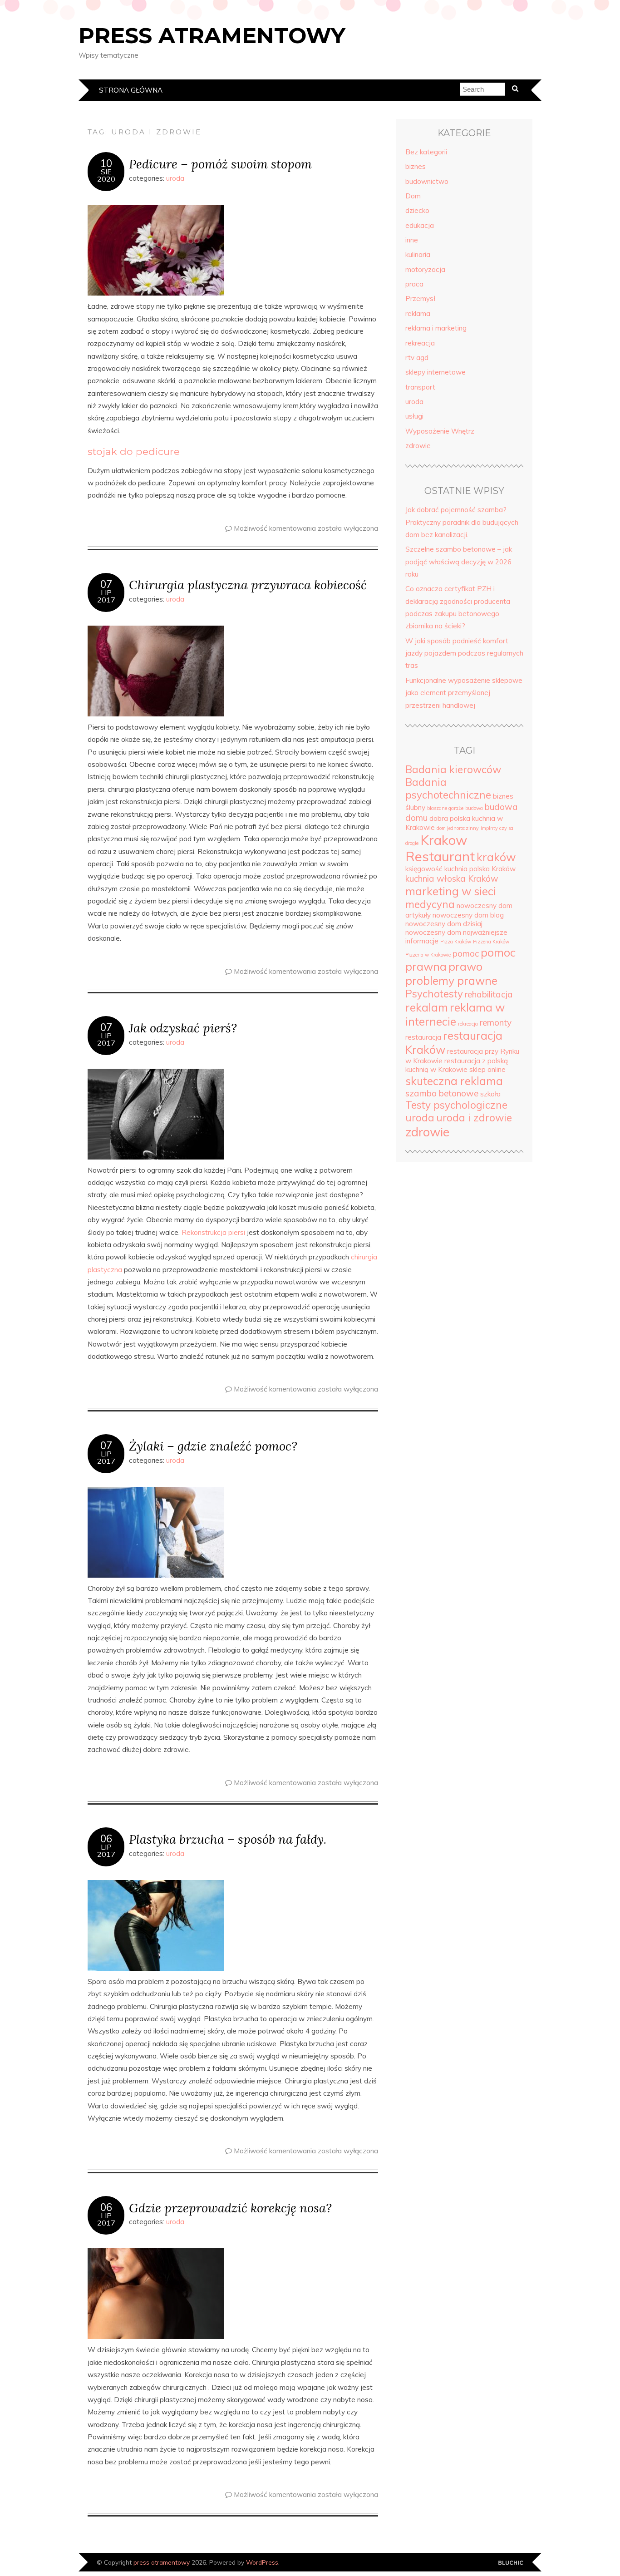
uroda (175, 178)
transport (420, 387)
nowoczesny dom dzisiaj (444, 924)
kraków (496, 857)
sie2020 (106, 175)
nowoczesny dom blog (468, 915)
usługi (414, 416)
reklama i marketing (436, 328)
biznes (416, 166)
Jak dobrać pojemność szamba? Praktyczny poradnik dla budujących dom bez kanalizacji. (462, 522)
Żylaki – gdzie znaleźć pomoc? (213, 1446)
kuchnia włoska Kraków (452, 878)
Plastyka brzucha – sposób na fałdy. (228, 1839)
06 (106, 1839)
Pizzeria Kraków (491, 942)
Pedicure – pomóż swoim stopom (220, 164)
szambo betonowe (442, 1093)
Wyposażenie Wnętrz (440, 431)
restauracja (423, 1037)
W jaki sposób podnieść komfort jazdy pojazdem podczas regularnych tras (464, 653)
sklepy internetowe (435, 372)
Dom (413, 196)
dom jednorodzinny (458, 828)
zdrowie (418, 446)
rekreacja (420, 343)
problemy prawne (451, 980)
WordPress (262, 2562)
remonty (496, 1022)
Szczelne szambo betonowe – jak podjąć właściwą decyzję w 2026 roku (459, 562)
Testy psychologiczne (456, 1105)
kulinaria (418, 254)
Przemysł (420, 299)
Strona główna (131, 90)
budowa (474, 808)
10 (106, 163)
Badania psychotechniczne (448, 789)
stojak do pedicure (134, 451)
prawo (465, 966)
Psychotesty (434, 994)
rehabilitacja (489, 994)
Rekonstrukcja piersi (213, 1232)
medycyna (430, 904)
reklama (418, 313)
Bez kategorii (426, 152)
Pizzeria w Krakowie (428, 955)
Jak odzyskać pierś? (183, 1028)
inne (412, 240)
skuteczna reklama (454, 1081)
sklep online (487, 1069)
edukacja (420, 225)
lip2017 (106, 596)
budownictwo (427, 181)
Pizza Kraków (456, 942)
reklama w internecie (455, 1014)
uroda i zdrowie (474, 1118)
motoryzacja (425, 269)
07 (106, 584)
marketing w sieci (451, 891)
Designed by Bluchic (511, 2563)
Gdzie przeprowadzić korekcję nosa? (230, 2208)
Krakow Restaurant (440, 848)
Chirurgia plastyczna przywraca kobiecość (248, 585)
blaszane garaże (445, 808)
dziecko (417, 210)
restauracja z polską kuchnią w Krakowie (457, 1065)
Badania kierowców (453, 770)
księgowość (424, 869)
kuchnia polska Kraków (480, 869)
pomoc (466, 953)
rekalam (427, 1007)
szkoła (490, 1094)
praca (414, 284)
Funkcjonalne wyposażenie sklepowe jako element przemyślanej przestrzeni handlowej (464, 693)
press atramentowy (212, 35)
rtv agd (417, 358)
